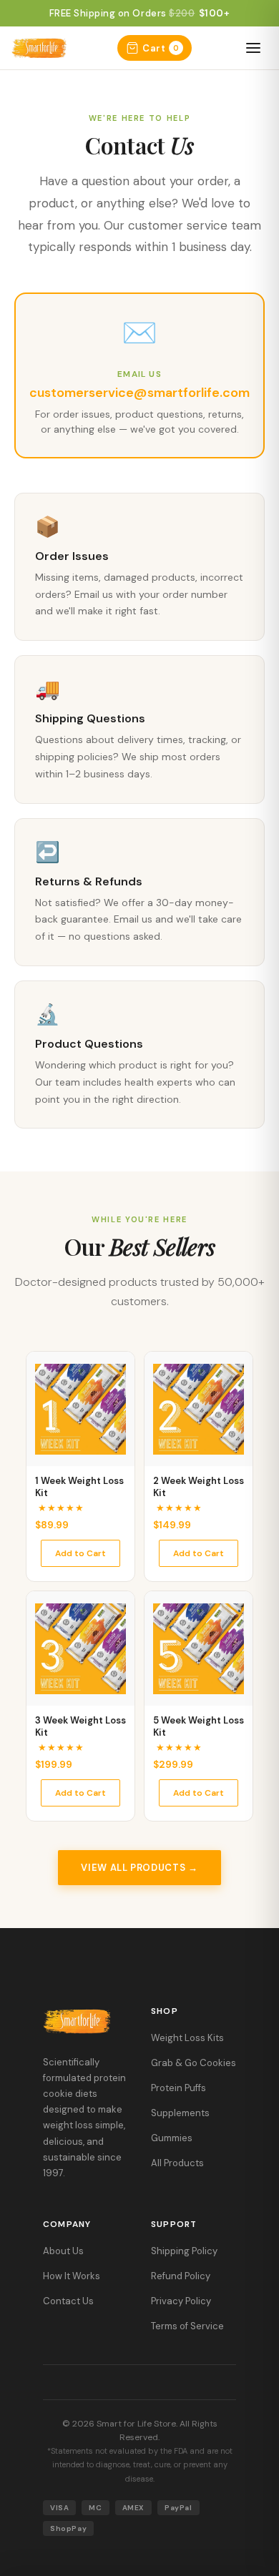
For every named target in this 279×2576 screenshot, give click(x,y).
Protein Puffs (178, 2088)
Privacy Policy (181, 2301)
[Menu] (253, 48)
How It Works (72, 2276)
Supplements (180, 2113)
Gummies (172, 2138)
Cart (161, 48)
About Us (63, 2251)
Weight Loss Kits (187, 2038)
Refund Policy (181, 2276)
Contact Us (68, 2301)
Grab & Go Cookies (194, 2063)
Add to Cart (80, 1553)
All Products (177, 2163)
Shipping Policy (184, 2251)
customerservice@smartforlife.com (139, 393)
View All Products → (139, 1868)
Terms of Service (187, 2326)
